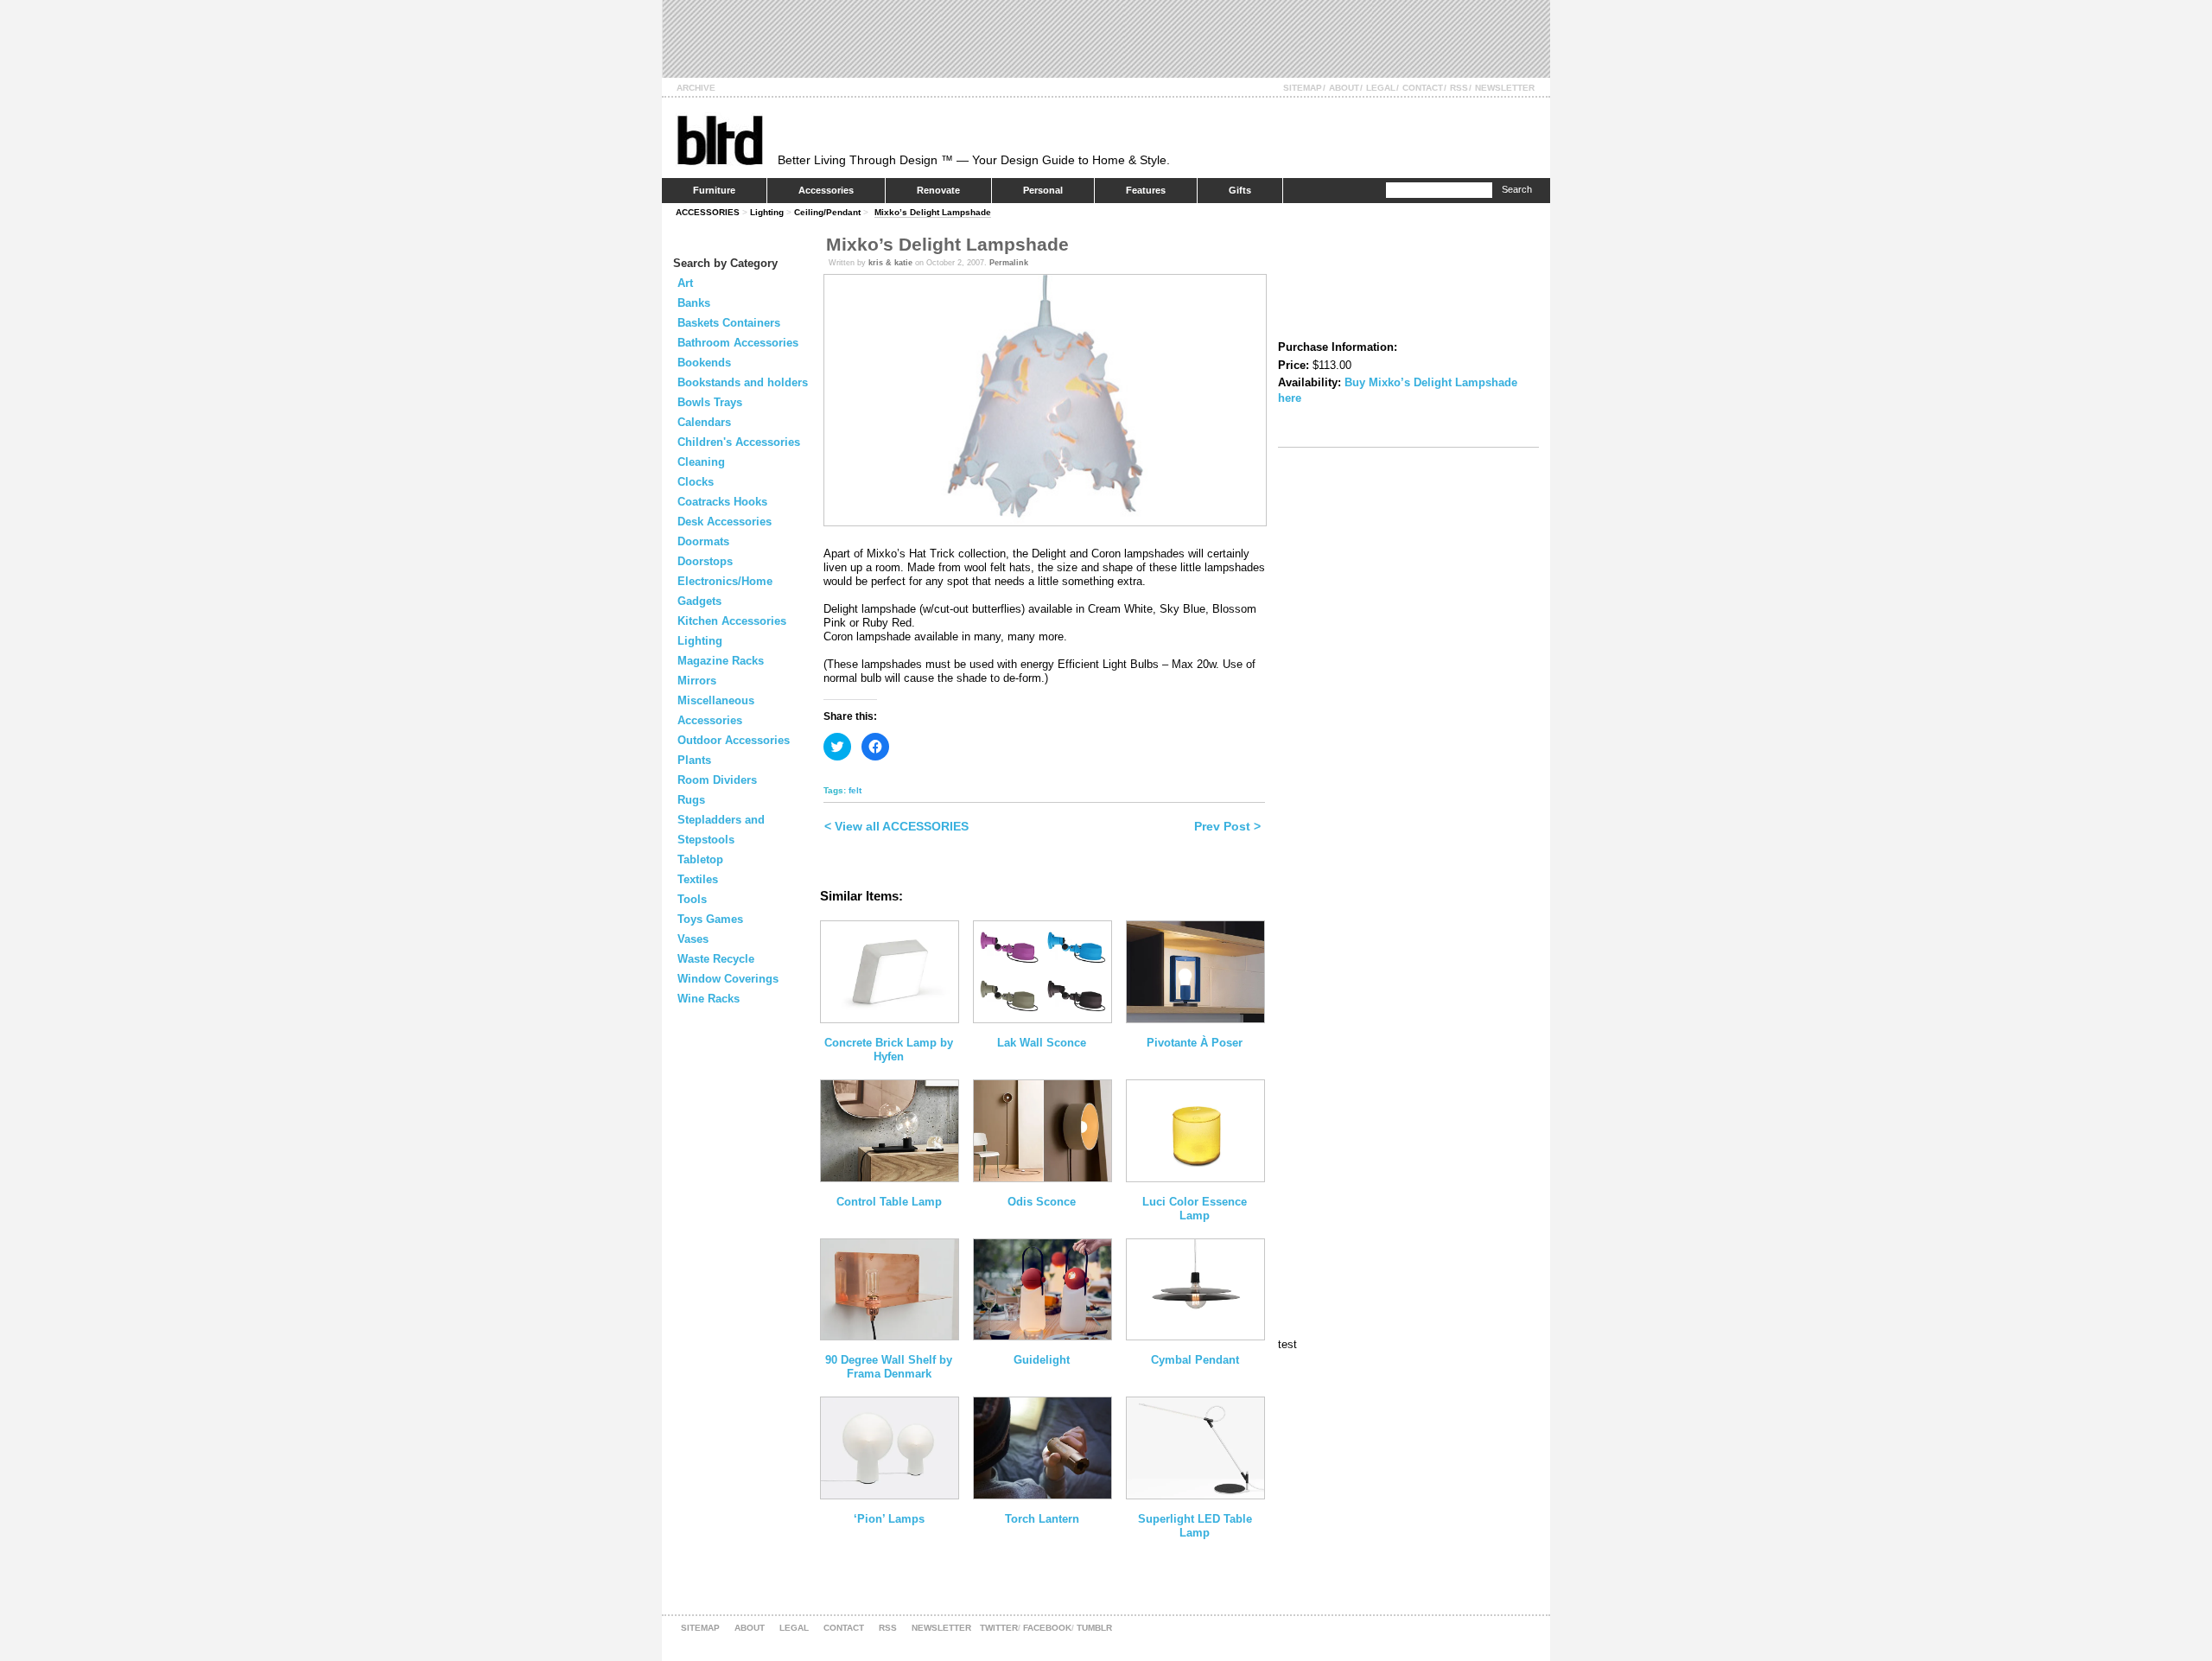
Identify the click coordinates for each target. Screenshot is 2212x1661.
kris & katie (890, 263)
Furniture (714, 190)
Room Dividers (717, 780)
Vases (693, 939)
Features (1146, 190)
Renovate (938, 190)
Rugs (691, 800)
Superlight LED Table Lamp (1195, 1526)
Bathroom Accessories (738, 343)
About (1344, 88)
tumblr (1094, 1628)
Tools (692, 899)
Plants (694, 760)
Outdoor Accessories (734, 740)
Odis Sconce (1042, 1202)
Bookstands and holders (743, 382)
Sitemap (1303, 88)
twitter (999, 1628)
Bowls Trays (710, 402)
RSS (1459, 88)
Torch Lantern (1042, 1519)
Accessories (826, 190)
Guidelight (1042, 1360)
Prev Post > (1227, 826)
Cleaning (701, 462)
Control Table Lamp (889, 1202)
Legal (1381, 88)
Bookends (704, 363)
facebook (1047, 1628)
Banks (694, 303)
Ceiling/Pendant (827, 212)
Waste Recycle (716, 959)
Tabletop (700, 859)
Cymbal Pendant (1195, 1360)
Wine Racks (709, 999)
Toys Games (710, 919)
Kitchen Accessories (732, 621)
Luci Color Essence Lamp (1195, 1209)
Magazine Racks (721, 661)
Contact (1423, 88)
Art (685, 283)
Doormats (703, 541)
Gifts (1240, 190)
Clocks (696, 482)
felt (855, 790)
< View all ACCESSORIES (896, 826)
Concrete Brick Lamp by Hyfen (889, 1050)
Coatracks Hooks (722, 502)
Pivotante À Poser (1195, 1043)
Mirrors (697, 681)
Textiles (698, 879)
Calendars (704, 422)
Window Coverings (728, 979)
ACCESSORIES (708, 212)
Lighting (767, 212)
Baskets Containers (729, 323)
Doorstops (705, 561)
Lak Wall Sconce (1042, 1043)
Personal (1043, 190)
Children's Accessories (739, 442)
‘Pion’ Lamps (889, 1519)
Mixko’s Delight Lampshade (933, 212)
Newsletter (1505, 88)
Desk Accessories (725, 522)
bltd (719, 140)
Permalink (1009, 263)
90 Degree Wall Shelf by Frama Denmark (889, 1367)
